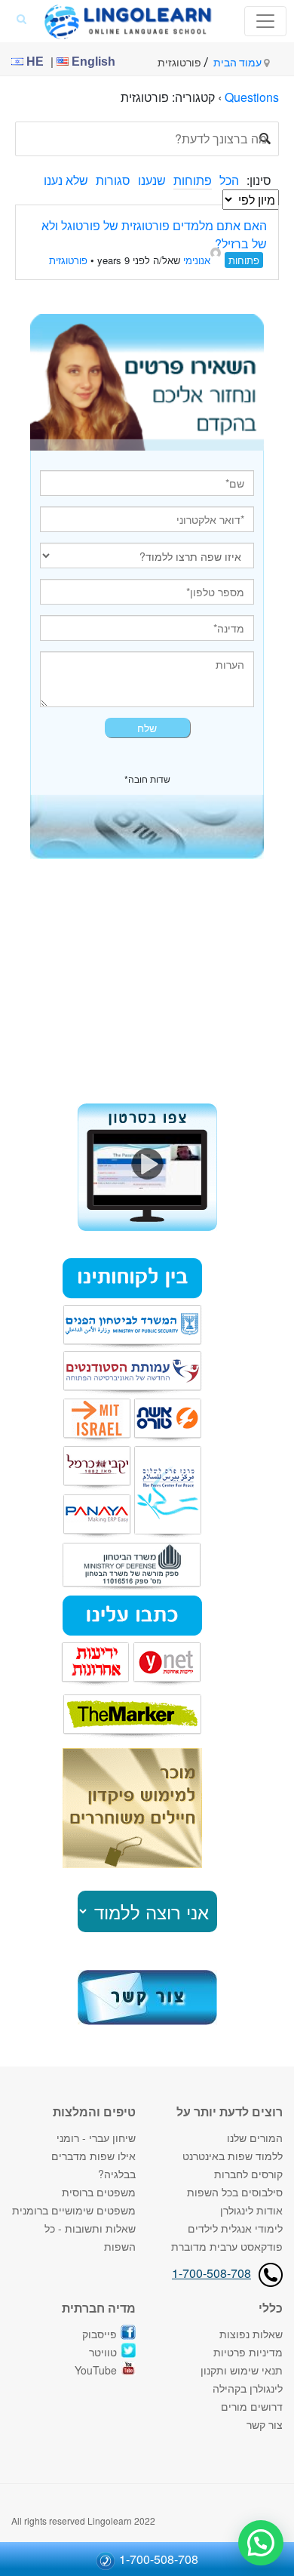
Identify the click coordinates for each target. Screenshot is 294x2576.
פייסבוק (100, 2334)
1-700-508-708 (211, 2273)
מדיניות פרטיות (248, 2352)
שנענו (152, 180)
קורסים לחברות (248, 2174)
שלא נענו (66, 180)
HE (34, 62)
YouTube (96, 2370)
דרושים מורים (252, 2406)
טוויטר (103, 2352)
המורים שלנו (255, 2137)
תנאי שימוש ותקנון (242, 2370)
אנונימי (197, 260)
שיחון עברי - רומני (96, 2137)
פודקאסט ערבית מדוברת (227, 2246)
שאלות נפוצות (251, 2334)
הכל (229, 180)
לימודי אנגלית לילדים (235, 2228)
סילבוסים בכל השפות (235, 2192)
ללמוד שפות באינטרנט (233, 2156)
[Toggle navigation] (265, 21)
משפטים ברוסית (99, 2192)
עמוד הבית (239, 63)
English (92, 62)
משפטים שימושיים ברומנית (74, 2210)
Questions (252, 97)
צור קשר (265, 2424)
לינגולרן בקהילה (248, 2388)
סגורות (113, 180)
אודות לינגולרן (251, 2210)
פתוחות (193, 180)
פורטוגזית (68, 260)
